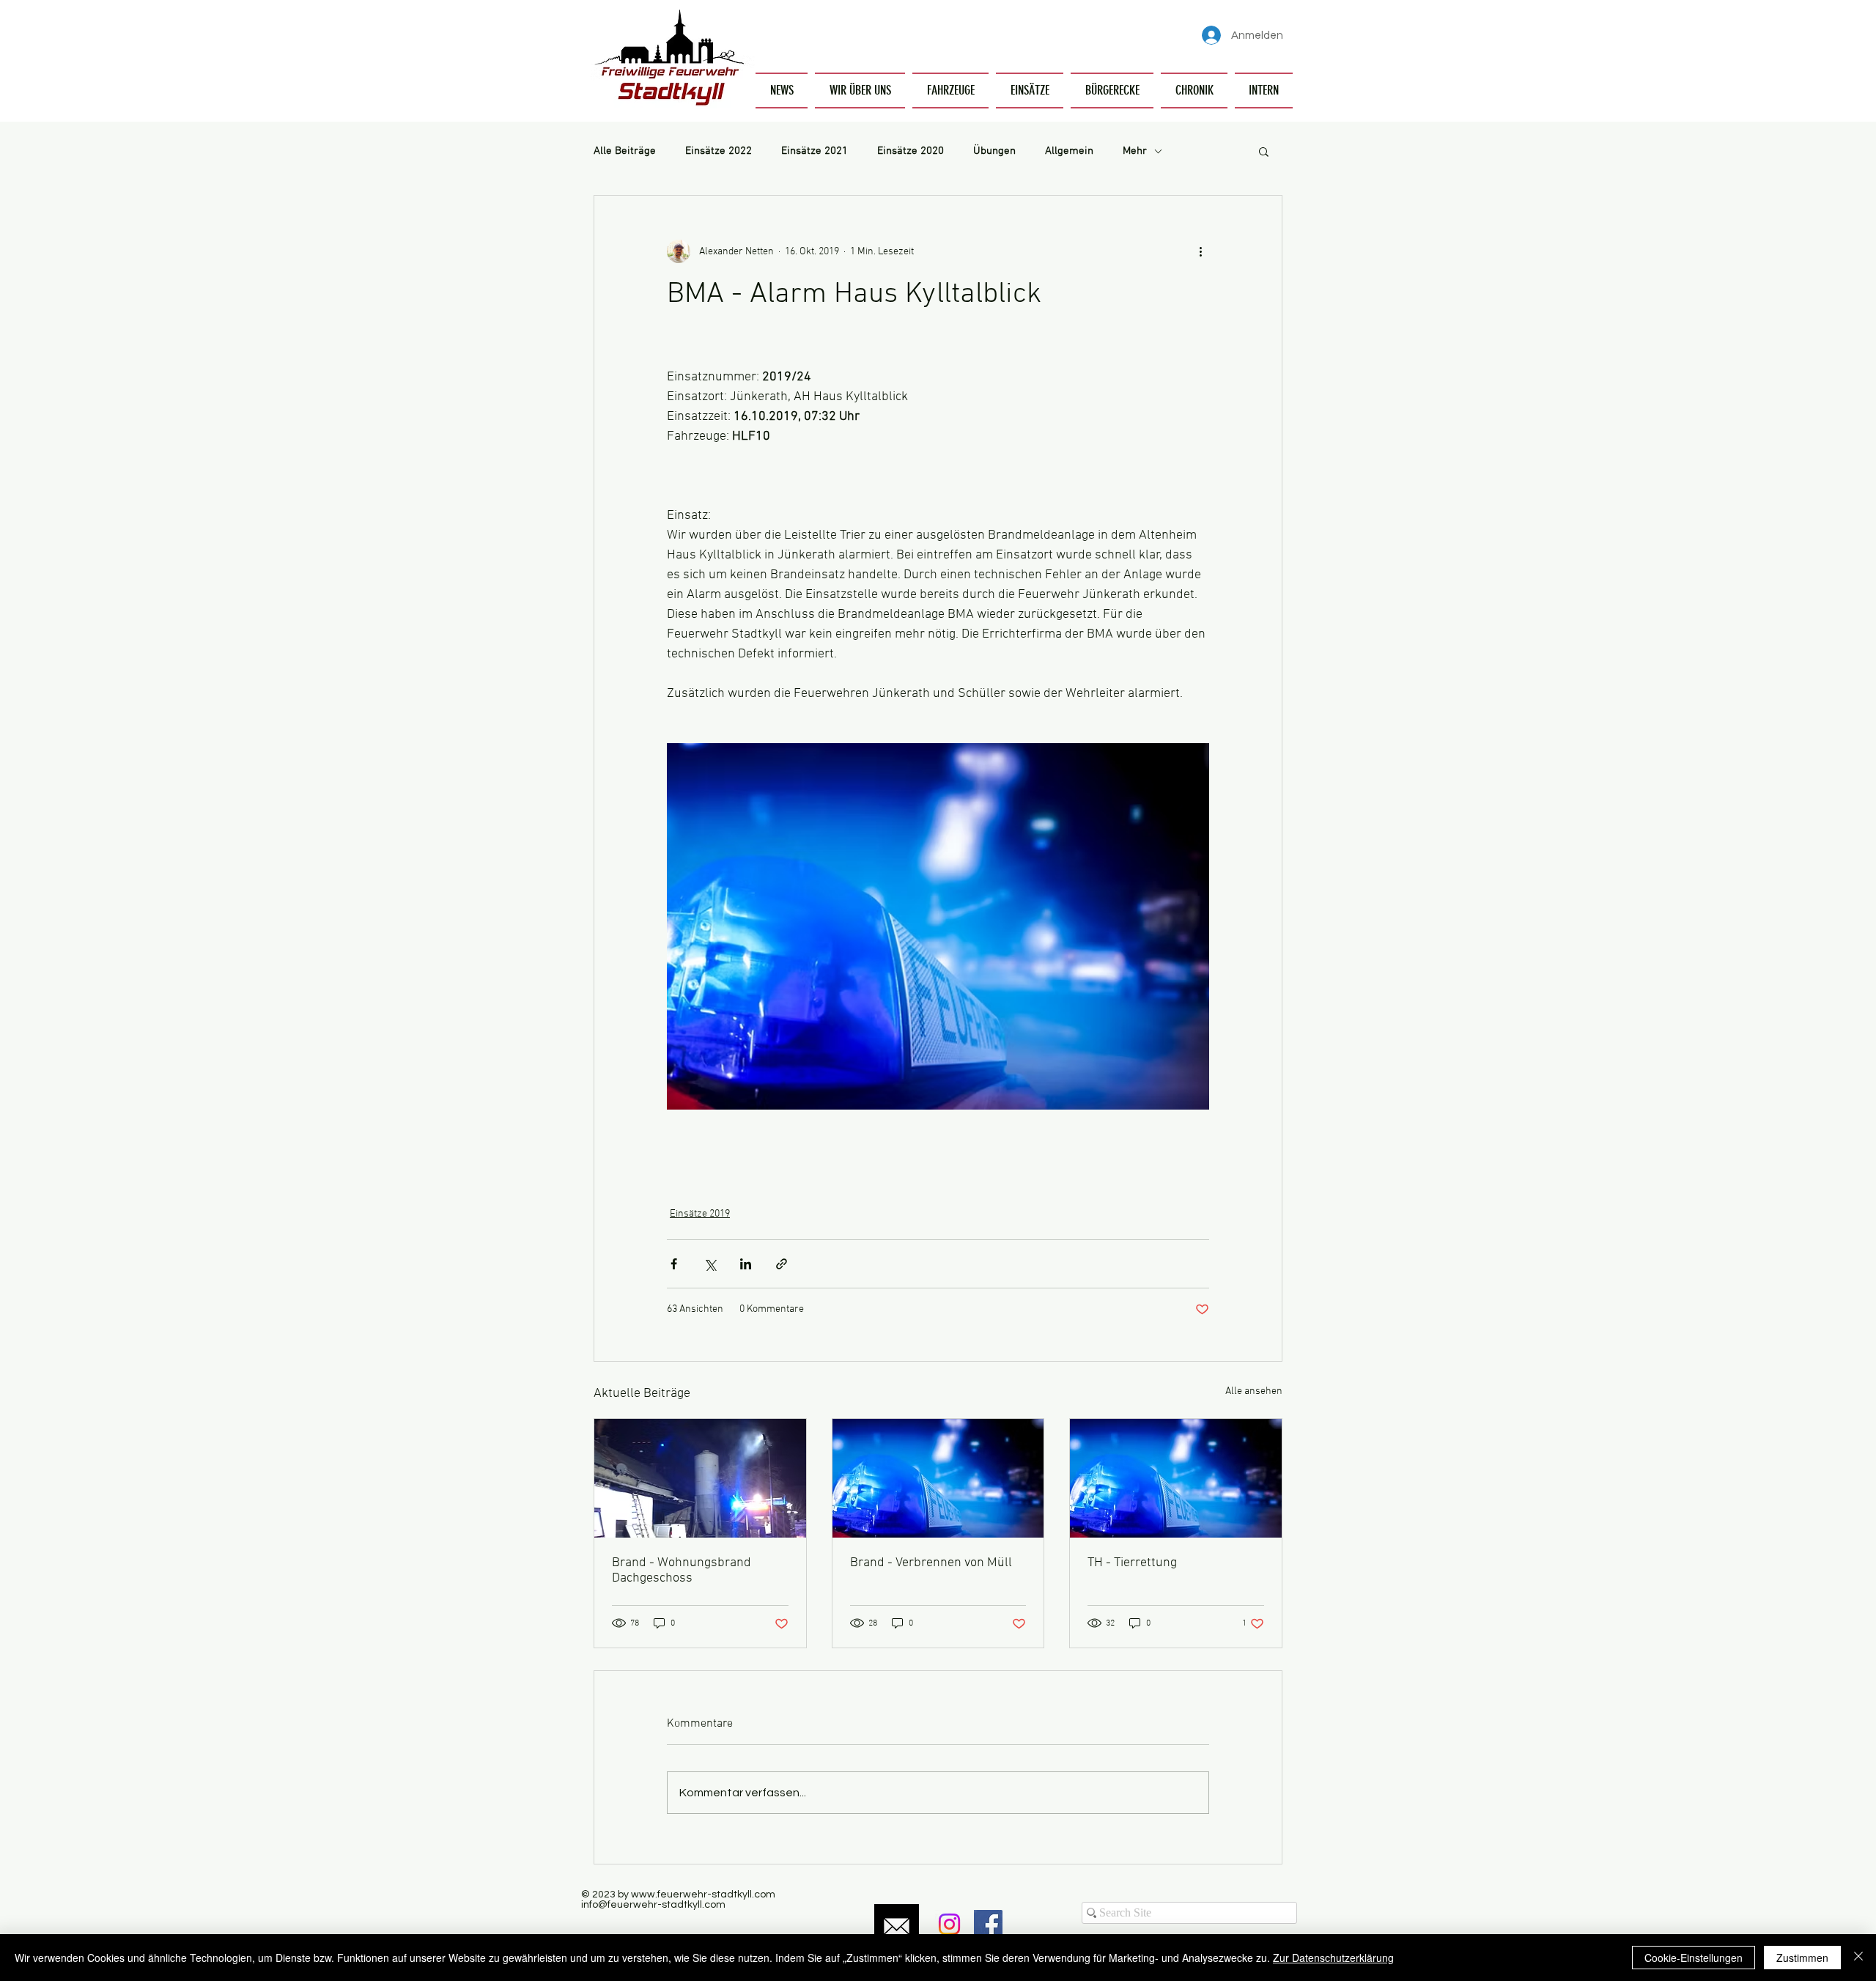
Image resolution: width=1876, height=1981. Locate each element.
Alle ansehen (1254, 1391)
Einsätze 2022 (719, 151)
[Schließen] (1858, 1958)
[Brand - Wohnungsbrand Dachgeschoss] (700, 1478)
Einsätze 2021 (815, 151)
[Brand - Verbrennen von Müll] (938, 1478)
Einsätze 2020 (911, 151)
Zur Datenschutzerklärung (1333, 1958)
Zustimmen (1802, 1958)
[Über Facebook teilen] (674, 1264)
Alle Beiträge (625, 151)
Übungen (994, 151)
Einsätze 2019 (700, 1214)
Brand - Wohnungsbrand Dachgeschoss (682, 1571)
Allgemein (1069, 151)
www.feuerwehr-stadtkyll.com (703, 1895)
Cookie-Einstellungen (1694, 1958)
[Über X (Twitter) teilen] (710, 1264)
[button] (860, 91)
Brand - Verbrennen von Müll (931, 1563)
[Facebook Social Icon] (988, 1924)
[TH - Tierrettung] (1176, 1478)
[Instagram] (949, 1924)
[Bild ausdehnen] (938, 926)
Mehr (1135, 151)
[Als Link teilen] (782, 1264)
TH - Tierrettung (1132, 1563)
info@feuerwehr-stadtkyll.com (653, 1905)
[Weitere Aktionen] (1200, 251)
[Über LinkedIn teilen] (746, 1264)
